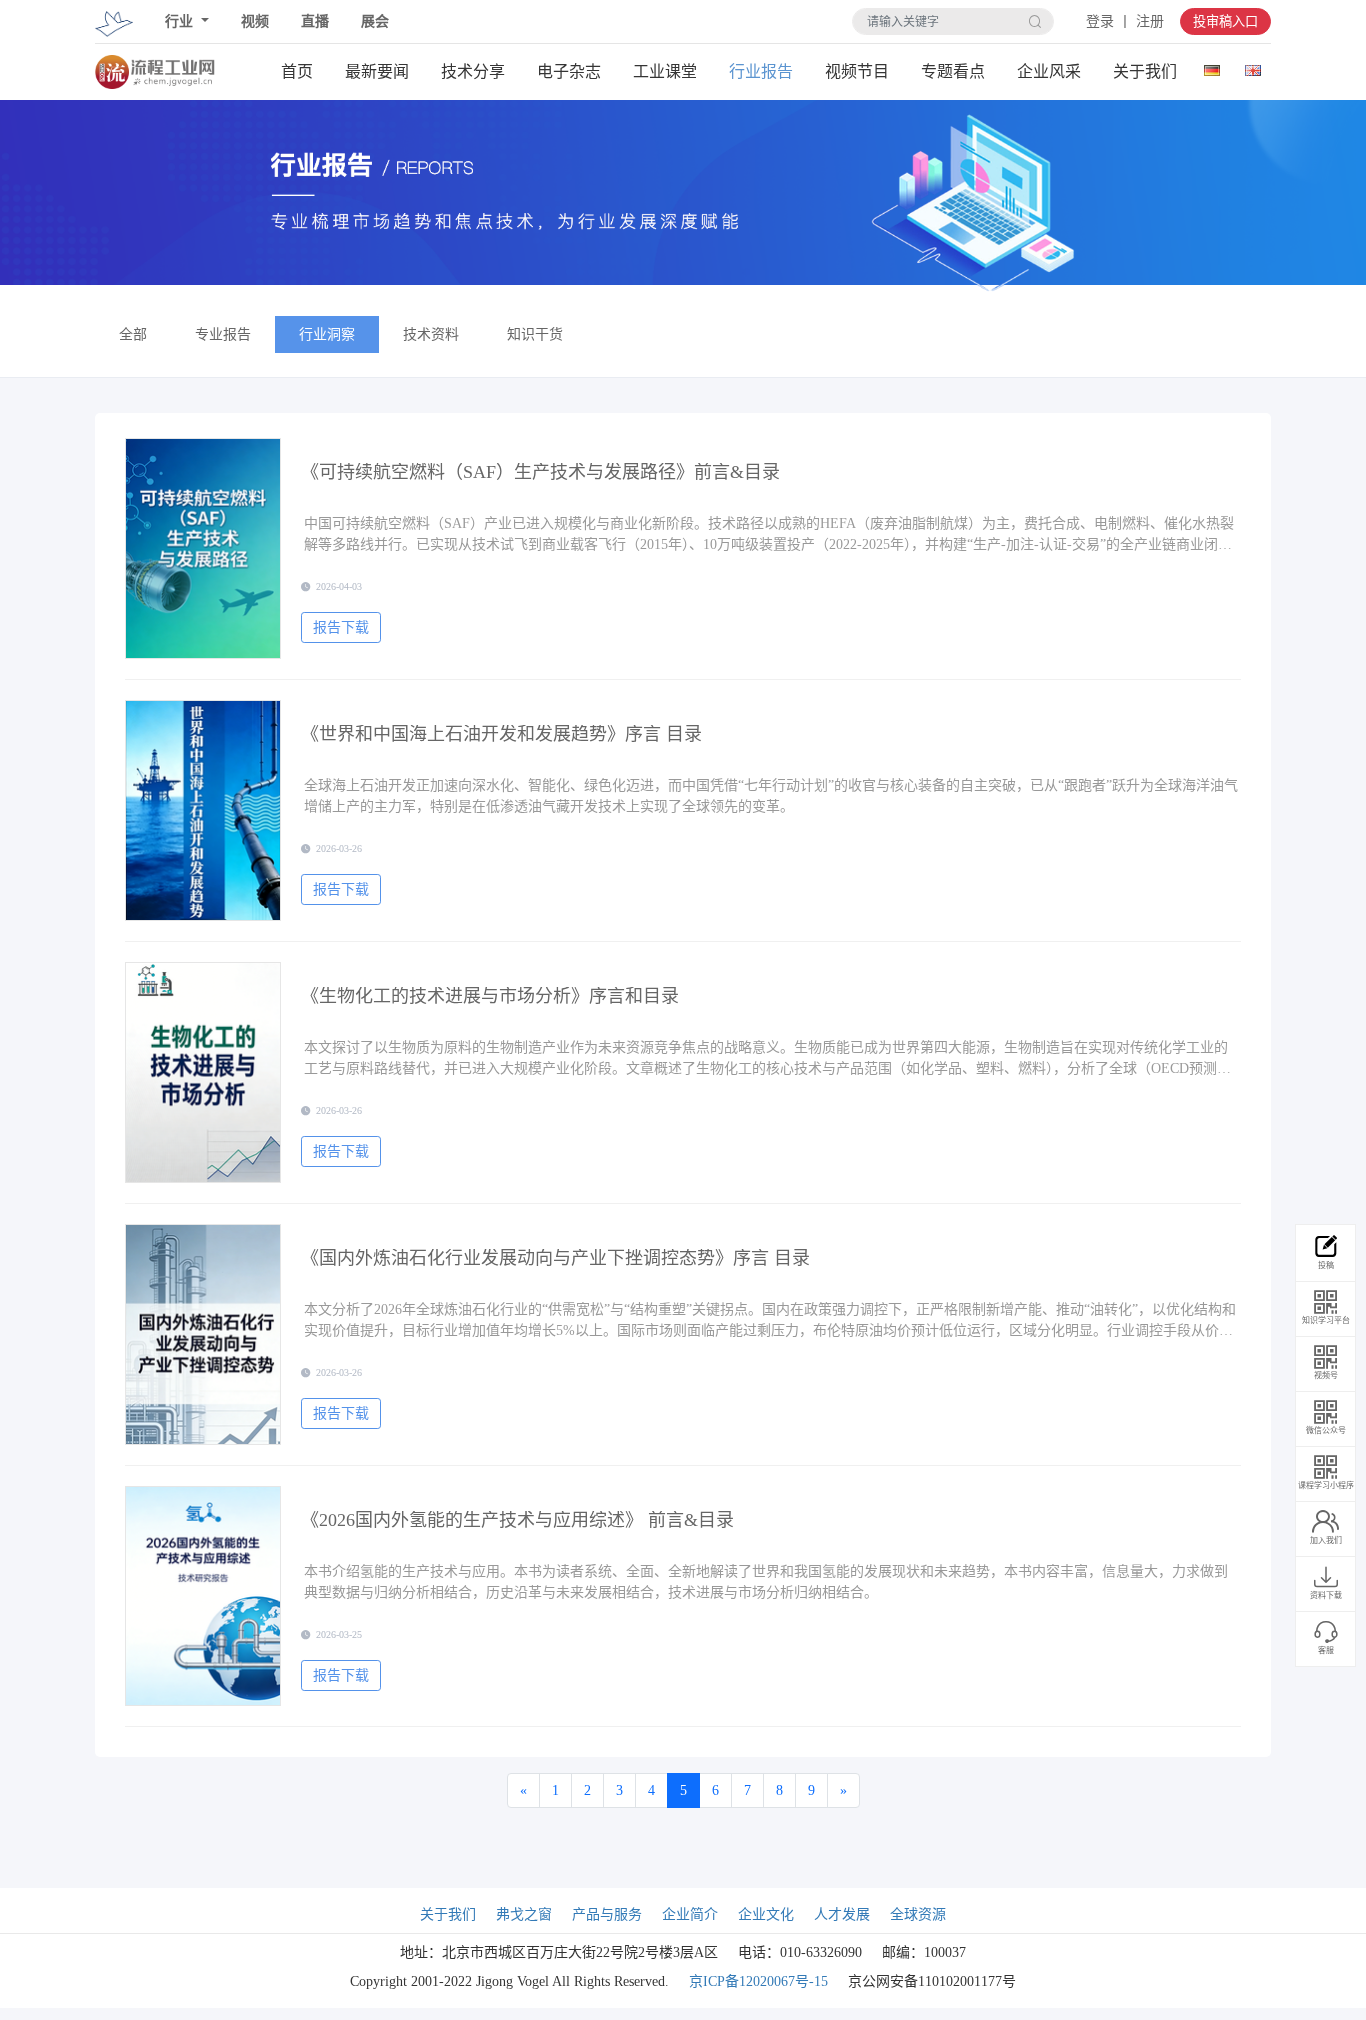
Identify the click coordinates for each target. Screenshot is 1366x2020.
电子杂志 (569, 71)
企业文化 (766, 1914)
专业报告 (223, 334)
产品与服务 (607, 1914)
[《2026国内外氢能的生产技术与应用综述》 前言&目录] (203, 1596)
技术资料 (431, 334)
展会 (375, 21)
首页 (297, 71)
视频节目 (857, 71)
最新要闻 (377, 71)
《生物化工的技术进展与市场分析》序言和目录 (490, 996)
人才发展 (842, 1914)
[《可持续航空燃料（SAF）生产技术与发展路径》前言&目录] (203, 548)
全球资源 (918, 1914)
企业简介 (690, 1914)
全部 (133, 334)
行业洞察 (327, 334)
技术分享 (473, 71)
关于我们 (1145, 71)
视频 (255, 21)
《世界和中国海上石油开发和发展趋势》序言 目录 (501, 734)
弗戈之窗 (524, 1914)
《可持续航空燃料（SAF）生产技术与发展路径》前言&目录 (540, 472)
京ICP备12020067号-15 (758, 1981)
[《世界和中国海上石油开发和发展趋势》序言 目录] (203, 810)
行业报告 (761, 71)
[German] (1211, 66)
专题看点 (953, 71)
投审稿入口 (1225, 21)
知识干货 (535, 334)
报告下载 (341, 627)
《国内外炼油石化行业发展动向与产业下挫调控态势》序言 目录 (555, 1258)
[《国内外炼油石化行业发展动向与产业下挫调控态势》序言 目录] (203, 1334)
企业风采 (1049, 71)
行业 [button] (181, 21)
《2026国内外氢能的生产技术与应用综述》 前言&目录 (517, 1520)
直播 (315, 21)
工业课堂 (665, 71)
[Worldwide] (1252, 66)
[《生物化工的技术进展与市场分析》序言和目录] (203, 1072)
